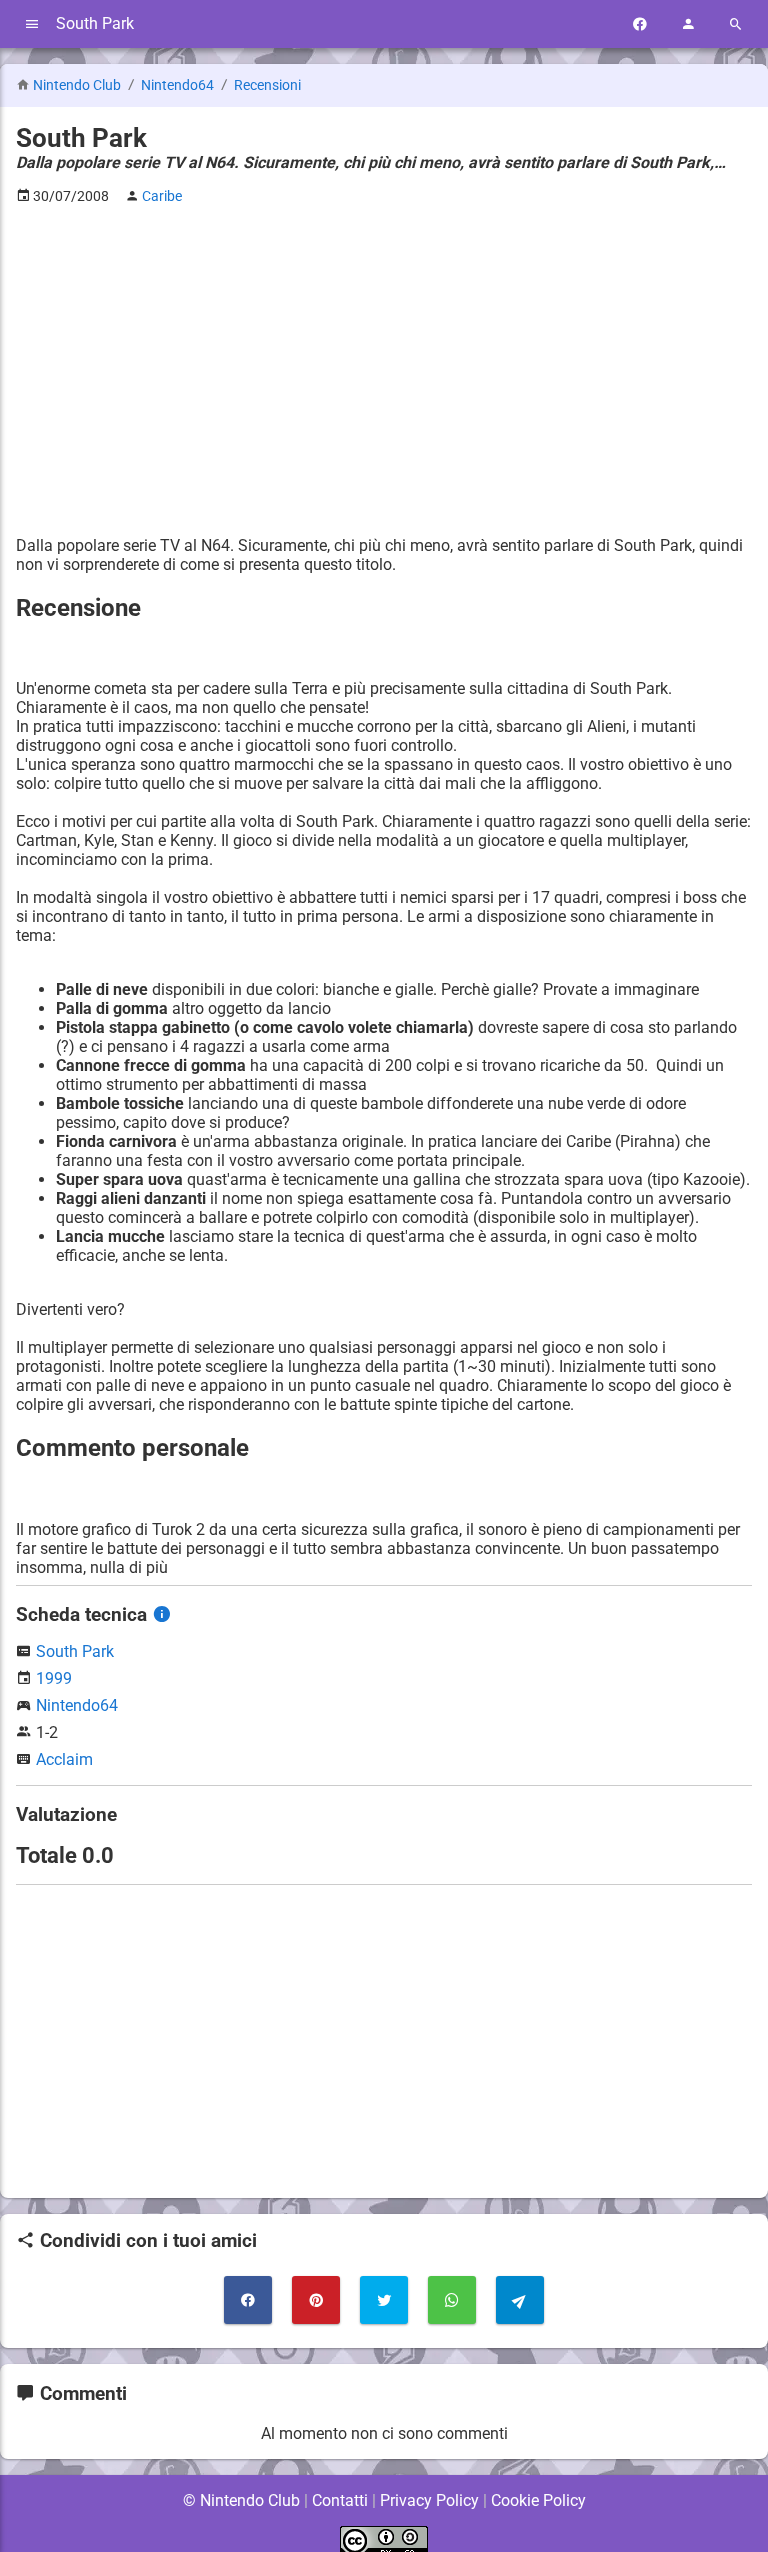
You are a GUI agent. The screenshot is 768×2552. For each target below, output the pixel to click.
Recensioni (267, 85)
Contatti (340, 2500)
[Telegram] (520, 2300)
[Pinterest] (316, 2300)
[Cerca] (736, 24)
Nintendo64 (179, 85)
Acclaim (64, 1759)
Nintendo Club (77, 85)
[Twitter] (384, 2300)
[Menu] (32, 24)
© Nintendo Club (241, 2500)
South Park (75, 1651)
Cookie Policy (538, 2500)
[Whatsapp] (452, 2300)
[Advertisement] (384, 361)
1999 (54, 1678)
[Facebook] (640, 24)
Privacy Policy (429, 2500)
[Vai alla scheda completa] (161, 1614)
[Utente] (688, 24)
